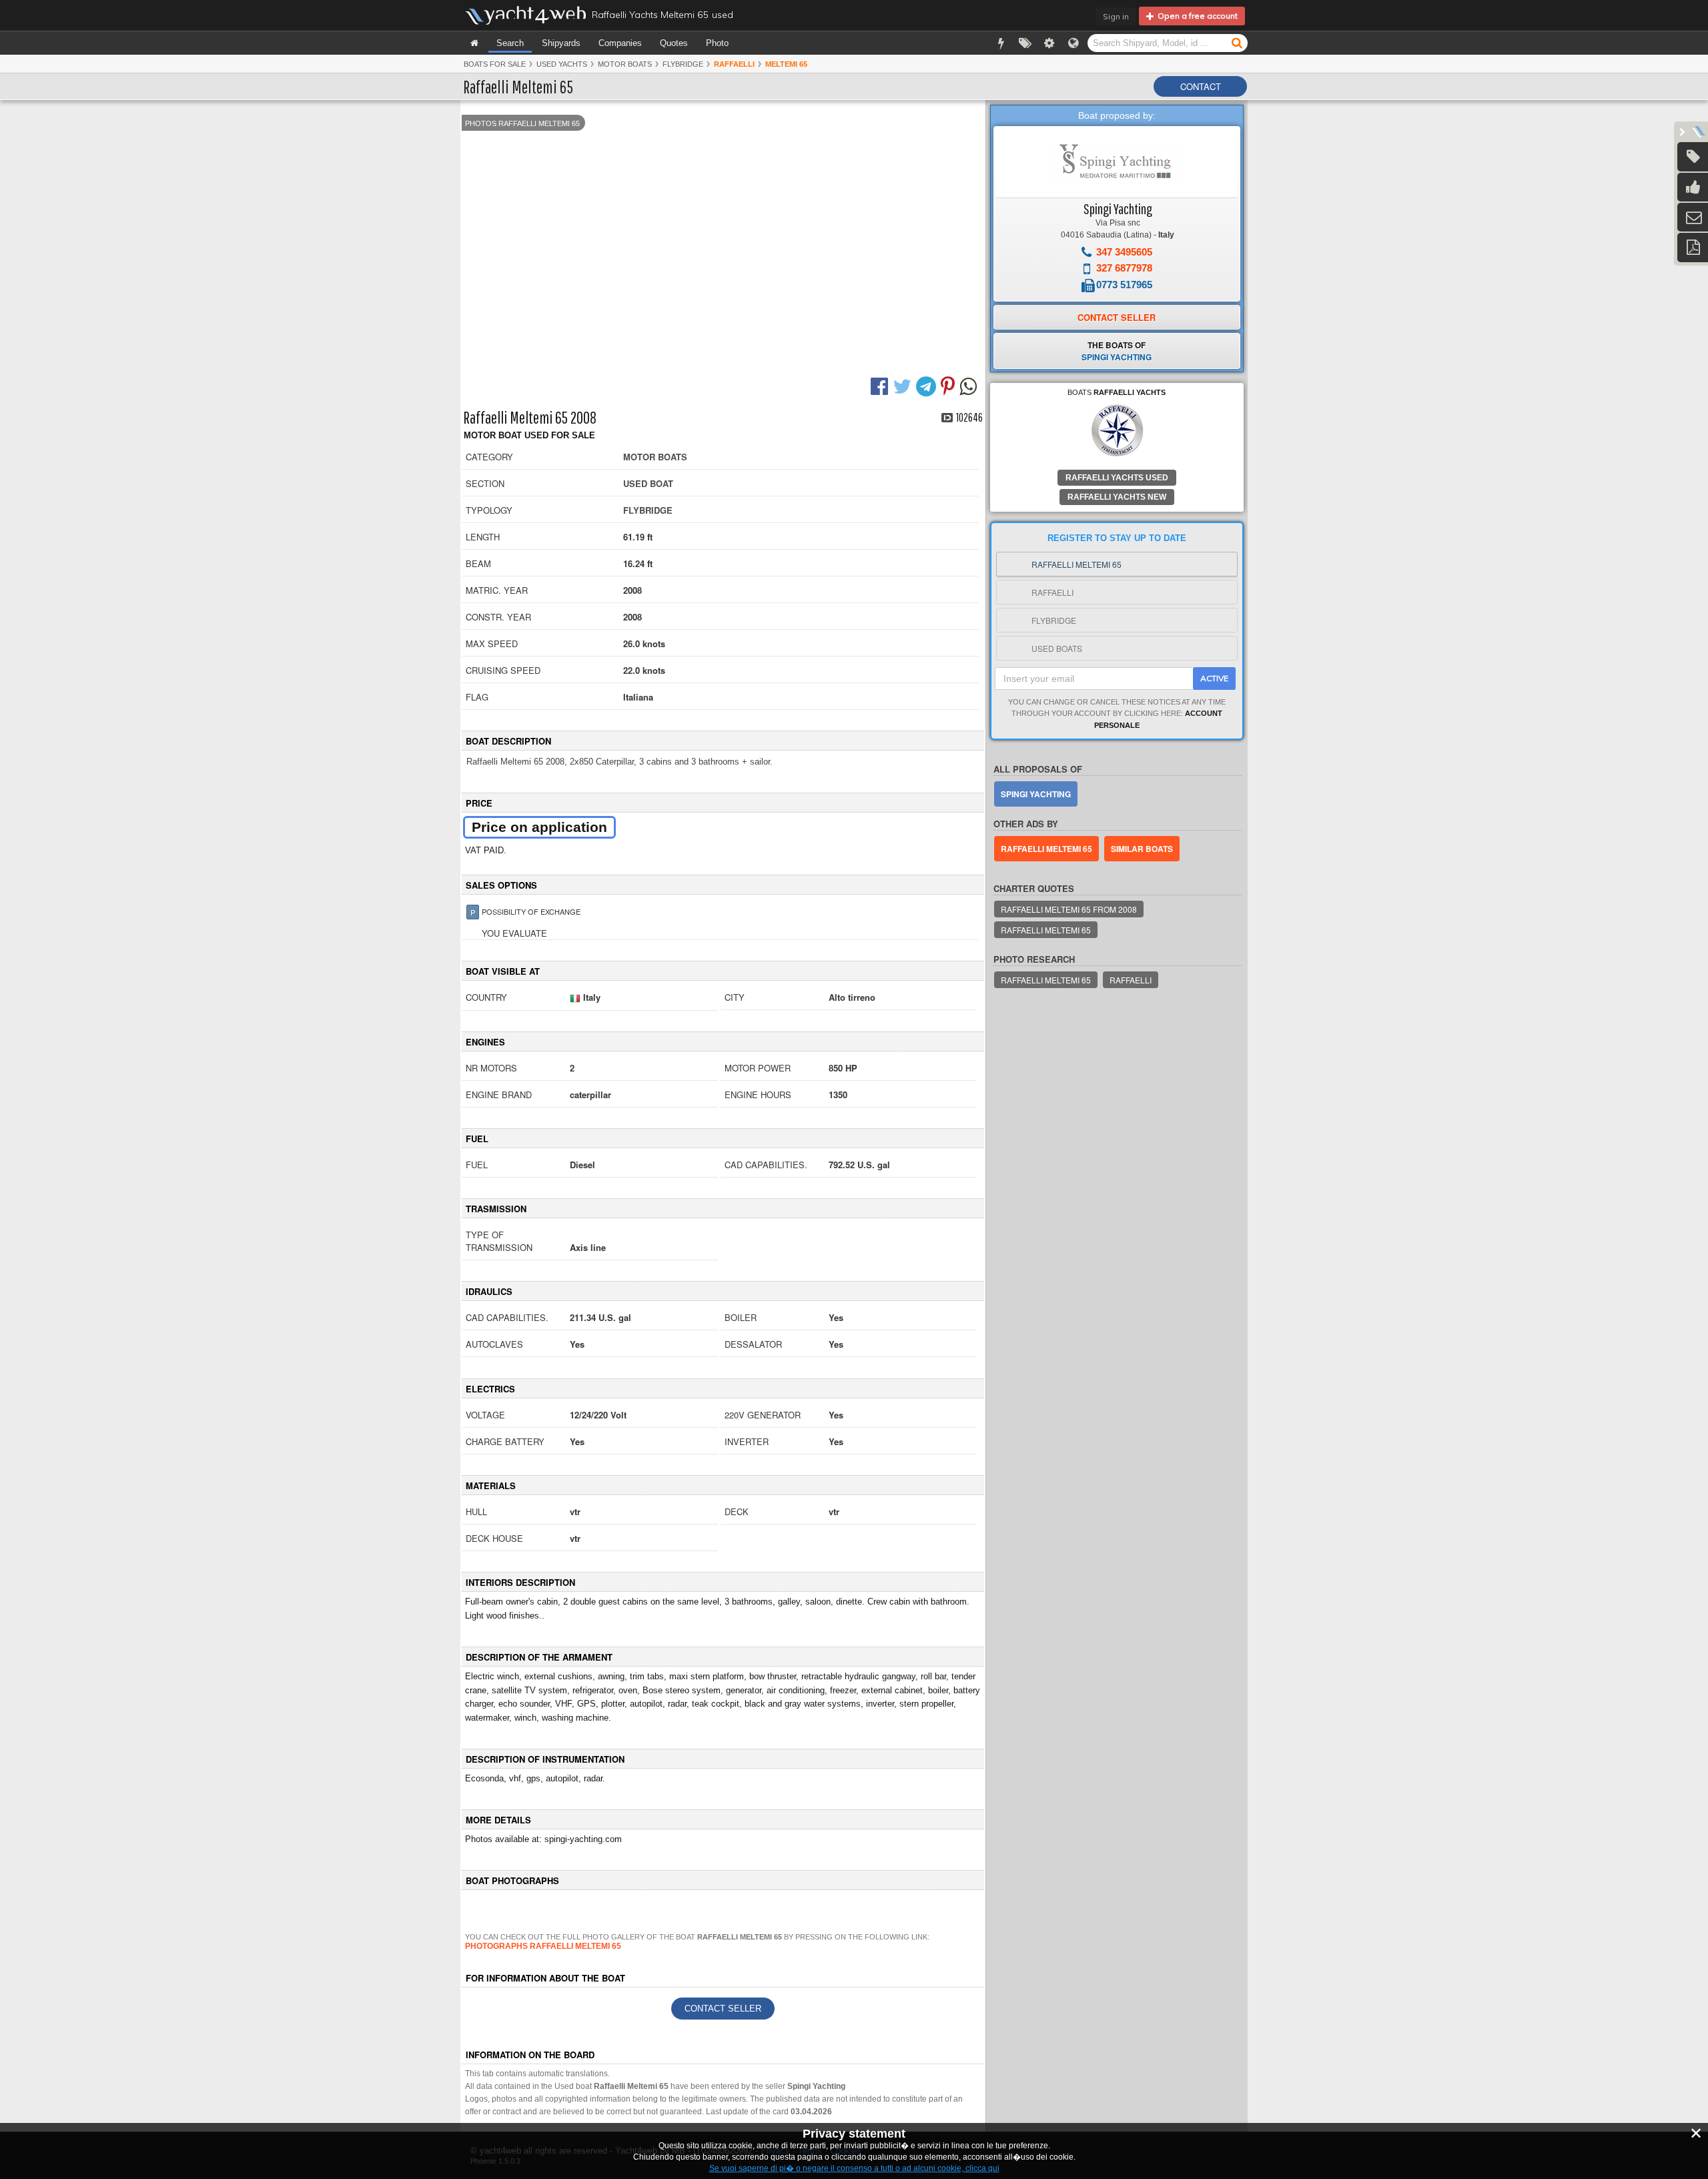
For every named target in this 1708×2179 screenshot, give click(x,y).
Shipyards (561, 43)
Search (510, 43)
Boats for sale (495, 64)
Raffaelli (1131, 980)
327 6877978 (1124, 268)
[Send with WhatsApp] (970, 385)
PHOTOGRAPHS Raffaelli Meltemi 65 (543, 1946)
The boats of (1117, 351)
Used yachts (562, 64)
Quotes (674, 43)
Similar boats (1142, 849)
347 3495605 (1124, 252)
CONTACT (1201, 86)
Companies (620, 43)
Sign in (1116, 16)
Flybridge (683, 64)
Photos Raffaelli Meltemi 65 (522, 123)
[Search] (1237, 42)
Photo (717, 43)
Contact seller (723, 2009)
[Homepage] (474, 43)
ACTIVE (1214, 678)
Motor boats (625, 64)
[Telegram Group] (928, 385)
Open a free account (1196, 16)
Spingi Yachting (1118, 208)
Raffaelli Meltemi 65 (1046, 849)
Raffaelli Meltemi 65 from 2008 (1069, 909)
